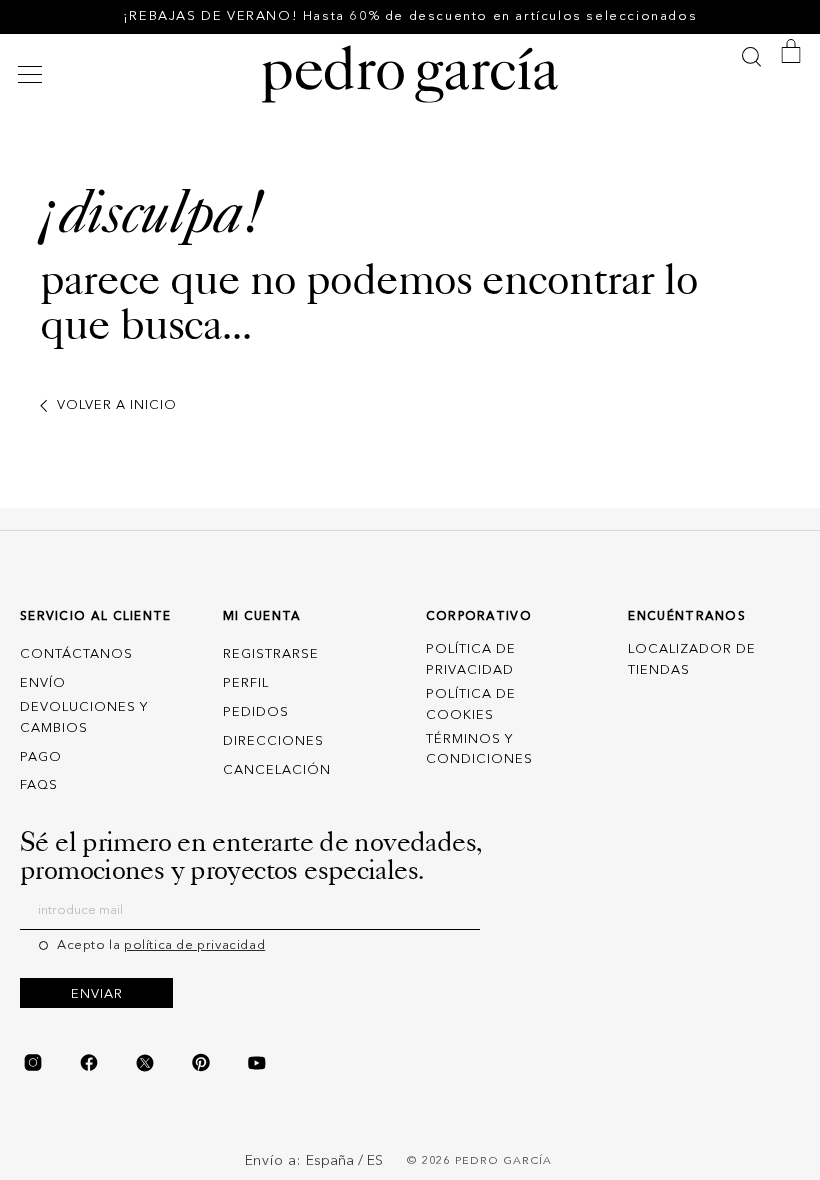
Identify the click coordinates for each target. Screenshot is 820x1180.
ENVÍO (43, 683)
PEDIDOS (256, 712)
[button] (33, 74)
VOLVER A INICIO (117, 405)
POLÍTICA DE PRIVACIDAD (471, 660)
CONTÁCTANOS (76, 654)
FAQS (39, 785)
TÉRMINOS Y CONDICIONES (479, 750)
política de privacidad (194, 945)
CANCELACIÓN (277, 770)
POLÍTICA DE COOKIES (471, 705)
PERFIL (246, 683)
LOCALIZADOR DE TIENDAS (692, 660)
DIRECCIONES (273, 741)
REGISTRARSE (271, 654)
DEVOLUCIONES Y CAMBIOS (84, 718)
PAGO (41, 757)
